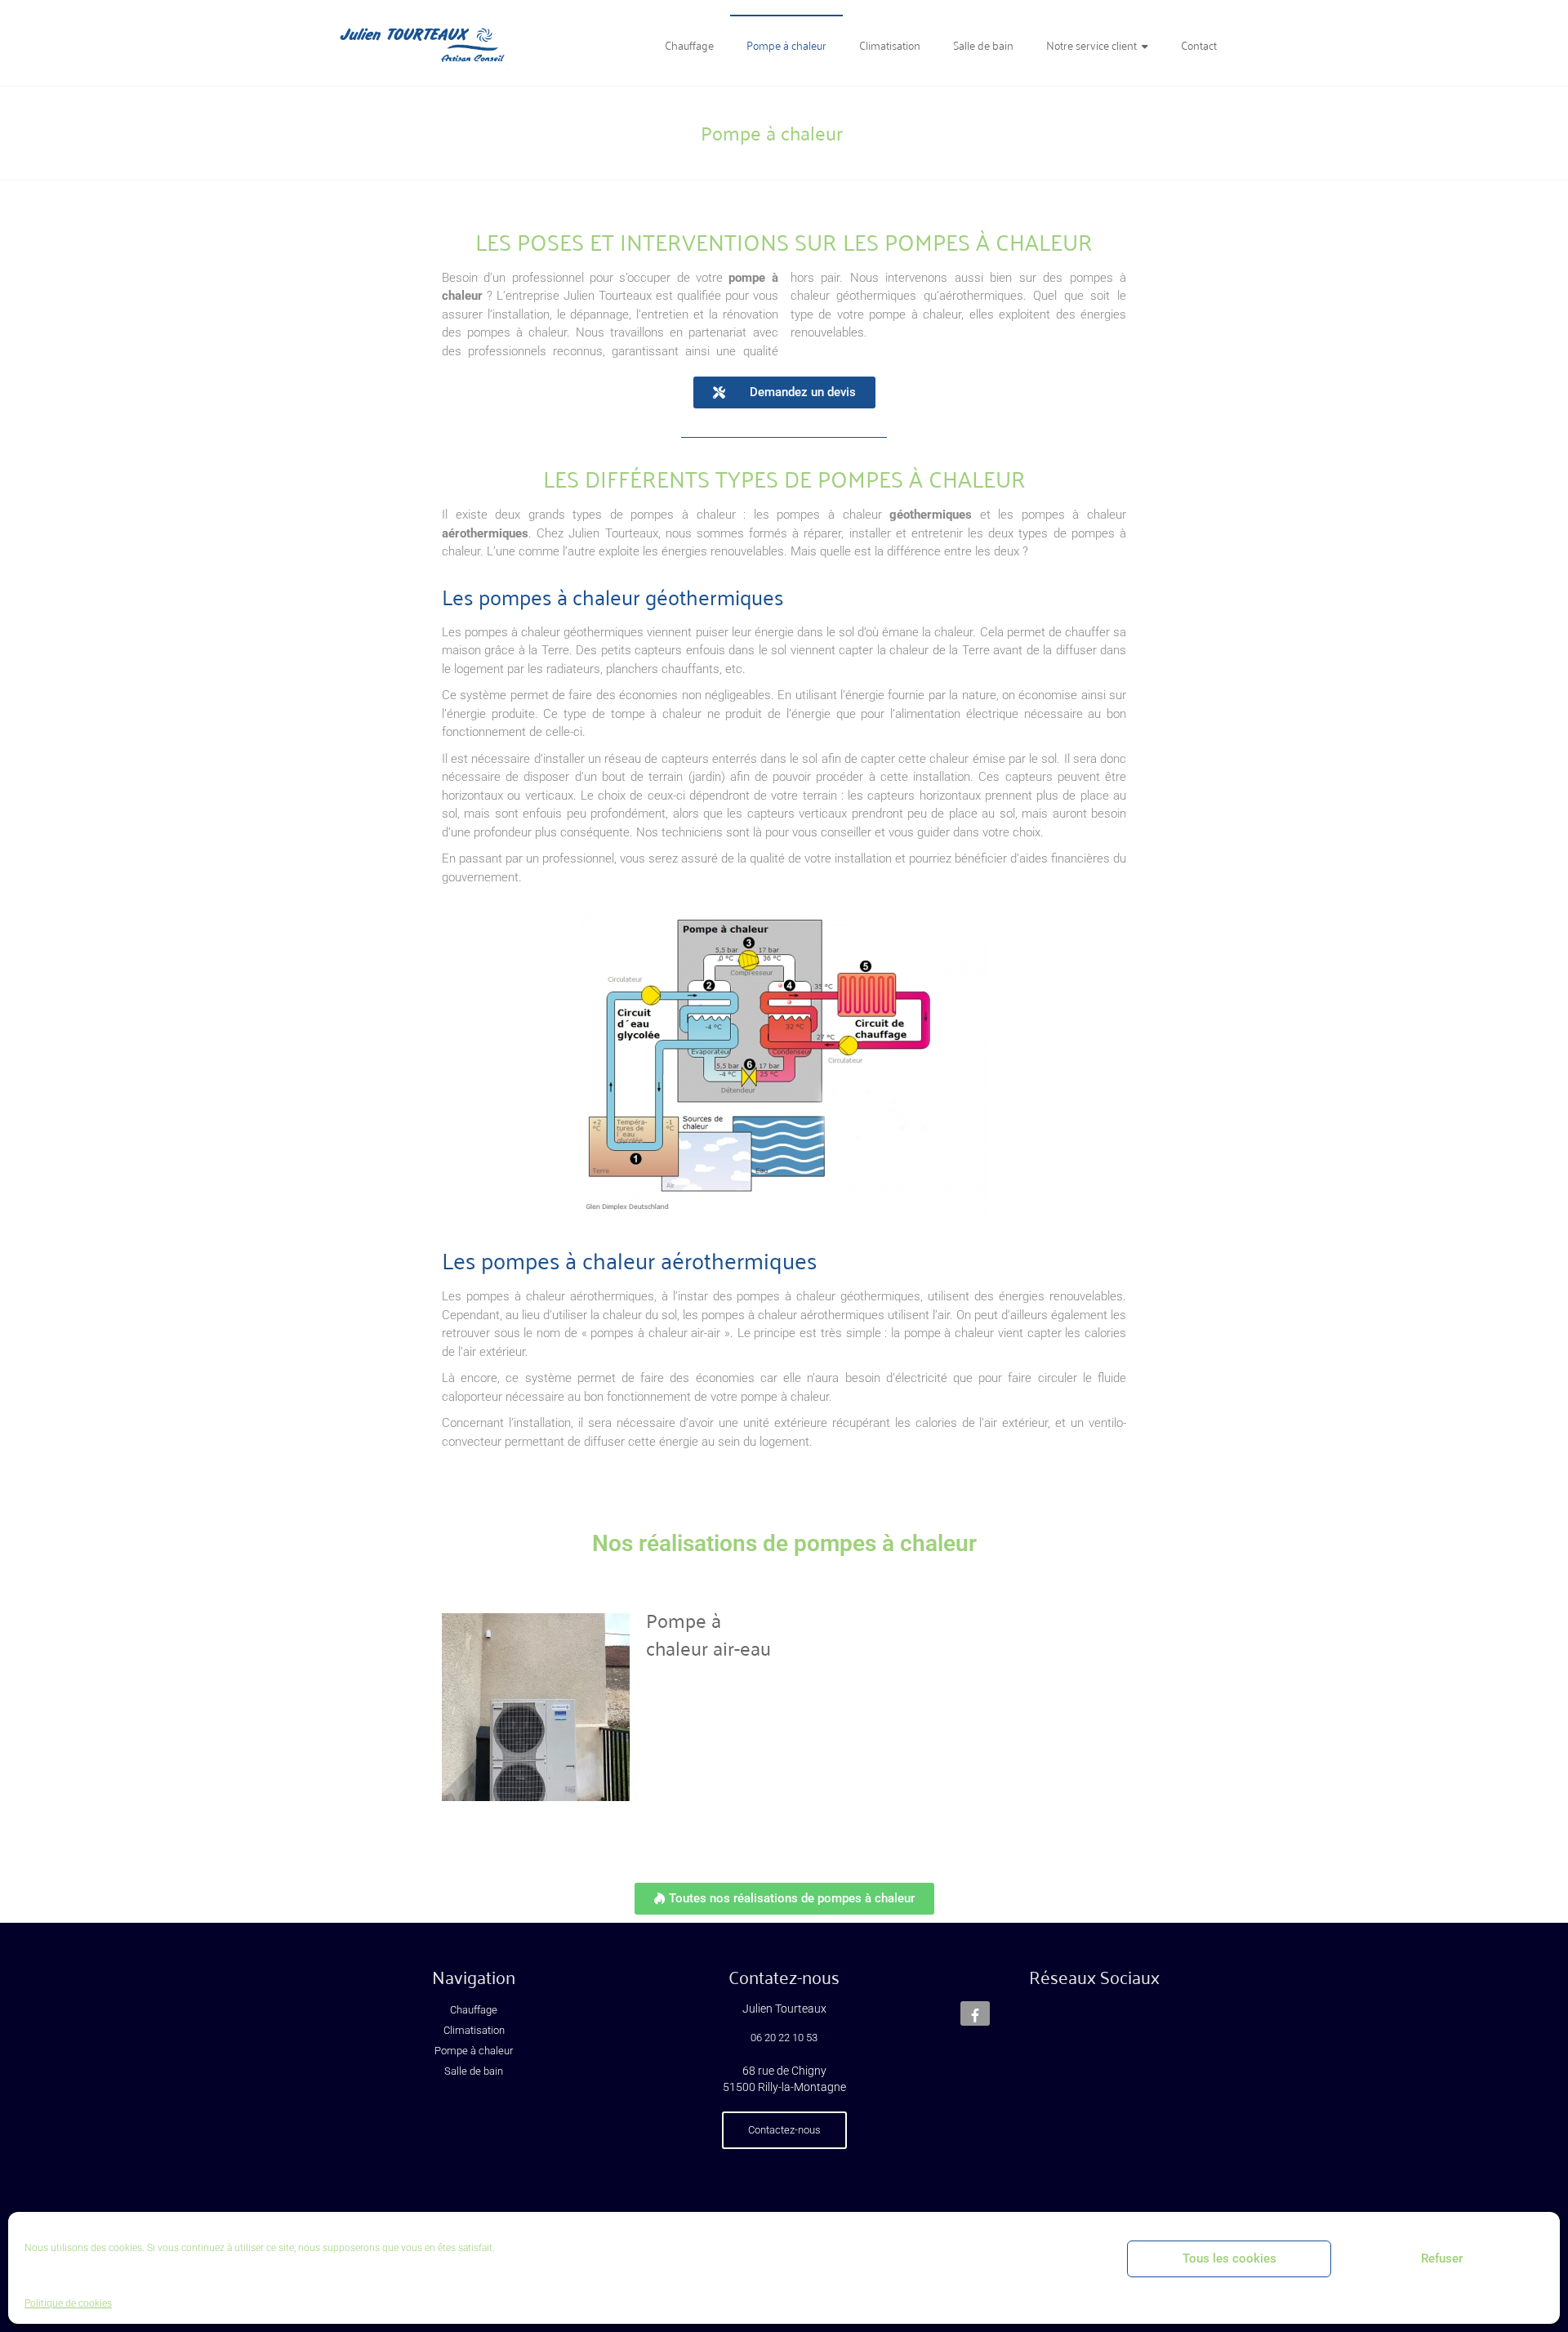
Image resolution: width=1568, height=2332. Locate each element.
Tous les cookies (1229, 2258)
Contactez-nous (784, 2130)
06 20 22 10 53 (784, 2038)
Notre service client (1091, 45)
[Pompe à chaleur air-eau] (536, 1616)
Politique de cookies (68, 2303)
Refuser (1442, 2258)
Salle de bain (983, 45)
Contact (1199, 45)
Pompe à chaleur (786, 45)
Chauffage (689, 45)
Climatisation (890, 45)
